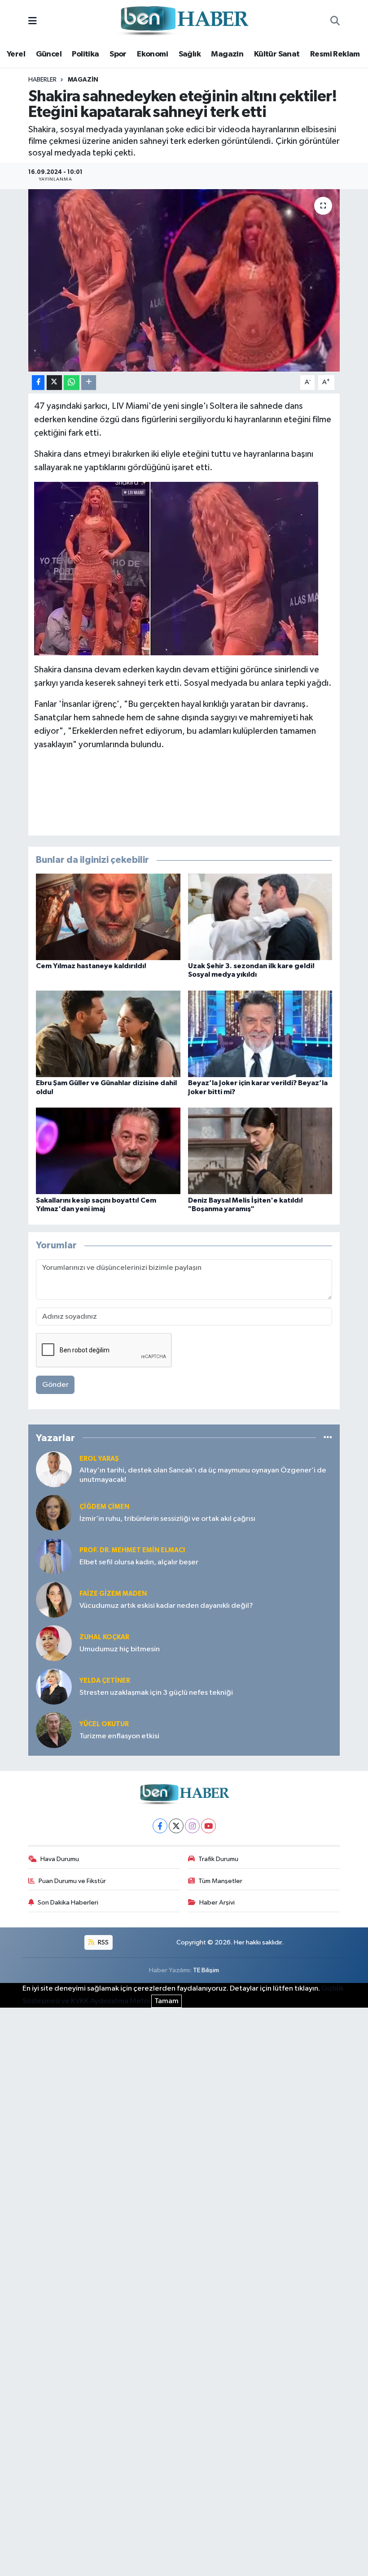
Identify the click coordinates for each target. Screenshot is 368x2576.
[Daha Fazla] (89, 383)
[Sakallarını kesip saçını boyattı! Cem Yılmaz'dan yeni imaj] (108, 1151)
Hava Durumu (60, 1859)
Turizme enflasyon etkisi (119, 1736)
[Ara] (335, 22)
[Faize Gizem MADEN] (54, 1600)
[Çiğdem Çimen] (54, 1513)
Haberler (42, 80)
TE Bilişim (206, 1970)
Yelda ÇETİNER (105, 1681)
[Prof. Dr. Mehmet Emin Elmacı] (54, 1556)
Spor (118, 54)
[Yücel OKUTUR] (54, 1730)
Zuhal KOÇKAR (104, 1637)
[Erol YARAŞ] (54, 1469)
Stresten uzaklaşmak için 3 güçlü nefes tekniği (156, 1693)
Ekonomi (152, 54)
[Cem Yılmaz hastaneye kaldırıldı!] (108, 917)
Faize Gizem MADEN (113, 1594)
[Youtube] (208, 1826)
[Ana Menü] (33, 21)
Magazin (227, 54)
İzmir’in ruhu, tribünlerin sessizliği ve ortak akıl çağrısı (167, 1519)
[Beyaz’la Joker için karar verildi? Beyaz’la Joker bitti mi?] (260, 1034)
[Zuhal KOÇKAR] (54, 1643)
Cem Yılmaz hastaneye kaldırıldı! (91, 966)
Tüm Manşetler (220, 1881)
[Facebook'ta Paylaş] (38, 383)
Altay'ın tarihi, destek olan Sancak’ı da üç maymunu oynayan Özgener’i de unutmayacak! (203, 1475)
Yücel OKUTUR (104, 1724)
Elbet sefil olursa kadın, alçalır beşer (139, 1562)
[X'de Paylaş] (54, 383)
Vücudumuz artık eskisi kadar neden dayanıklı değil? (166, 1606)
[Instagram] (192, 1826)
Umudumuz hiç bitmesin (120, 1649)
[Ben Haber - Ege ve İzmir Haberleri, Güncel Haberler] (184, 21)
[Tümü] (328, 1438)
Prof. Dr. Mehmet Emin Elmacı (132, 1550)
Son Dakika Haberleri (68, 1903)
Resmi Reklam (335, 54)
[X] (176, 1826)
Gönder (55, 1385)
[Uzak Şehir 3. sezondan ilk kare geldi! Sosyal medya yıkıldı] (260, 917)
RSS (103, 1942)
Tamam (166, 2001)
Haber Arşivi (217, 1903)
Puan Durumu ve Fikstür (72, 1881)
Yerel (16, 54)
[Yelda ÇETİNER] (54, 1686)
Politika (85, 54)
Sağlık (190, 54)
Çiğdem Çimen (104, 1507)
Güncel (49, 54)
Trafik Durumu (218, 1859)
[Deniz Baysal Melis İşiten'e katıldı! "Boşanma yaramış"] (260, 1151)
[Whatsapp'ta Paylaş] (72, 383)
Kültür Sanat (277, 54)
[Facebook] (160, 1826)
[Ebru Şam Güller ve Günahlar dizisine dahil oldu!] (108, 1034)
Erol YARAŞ (99, 1459)
